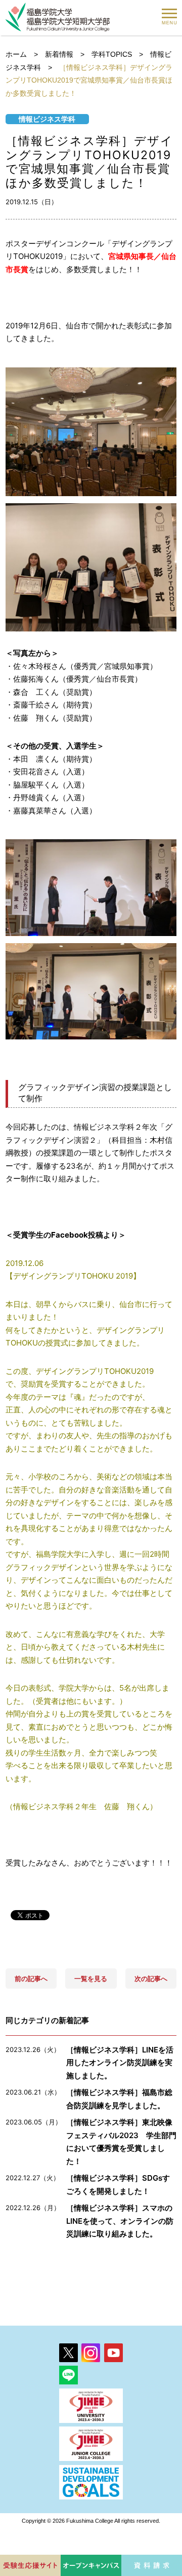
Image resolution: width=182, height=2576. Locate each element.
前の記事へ (31, 1978)
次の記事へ (151, 1978)
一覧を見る (91, 1978)
